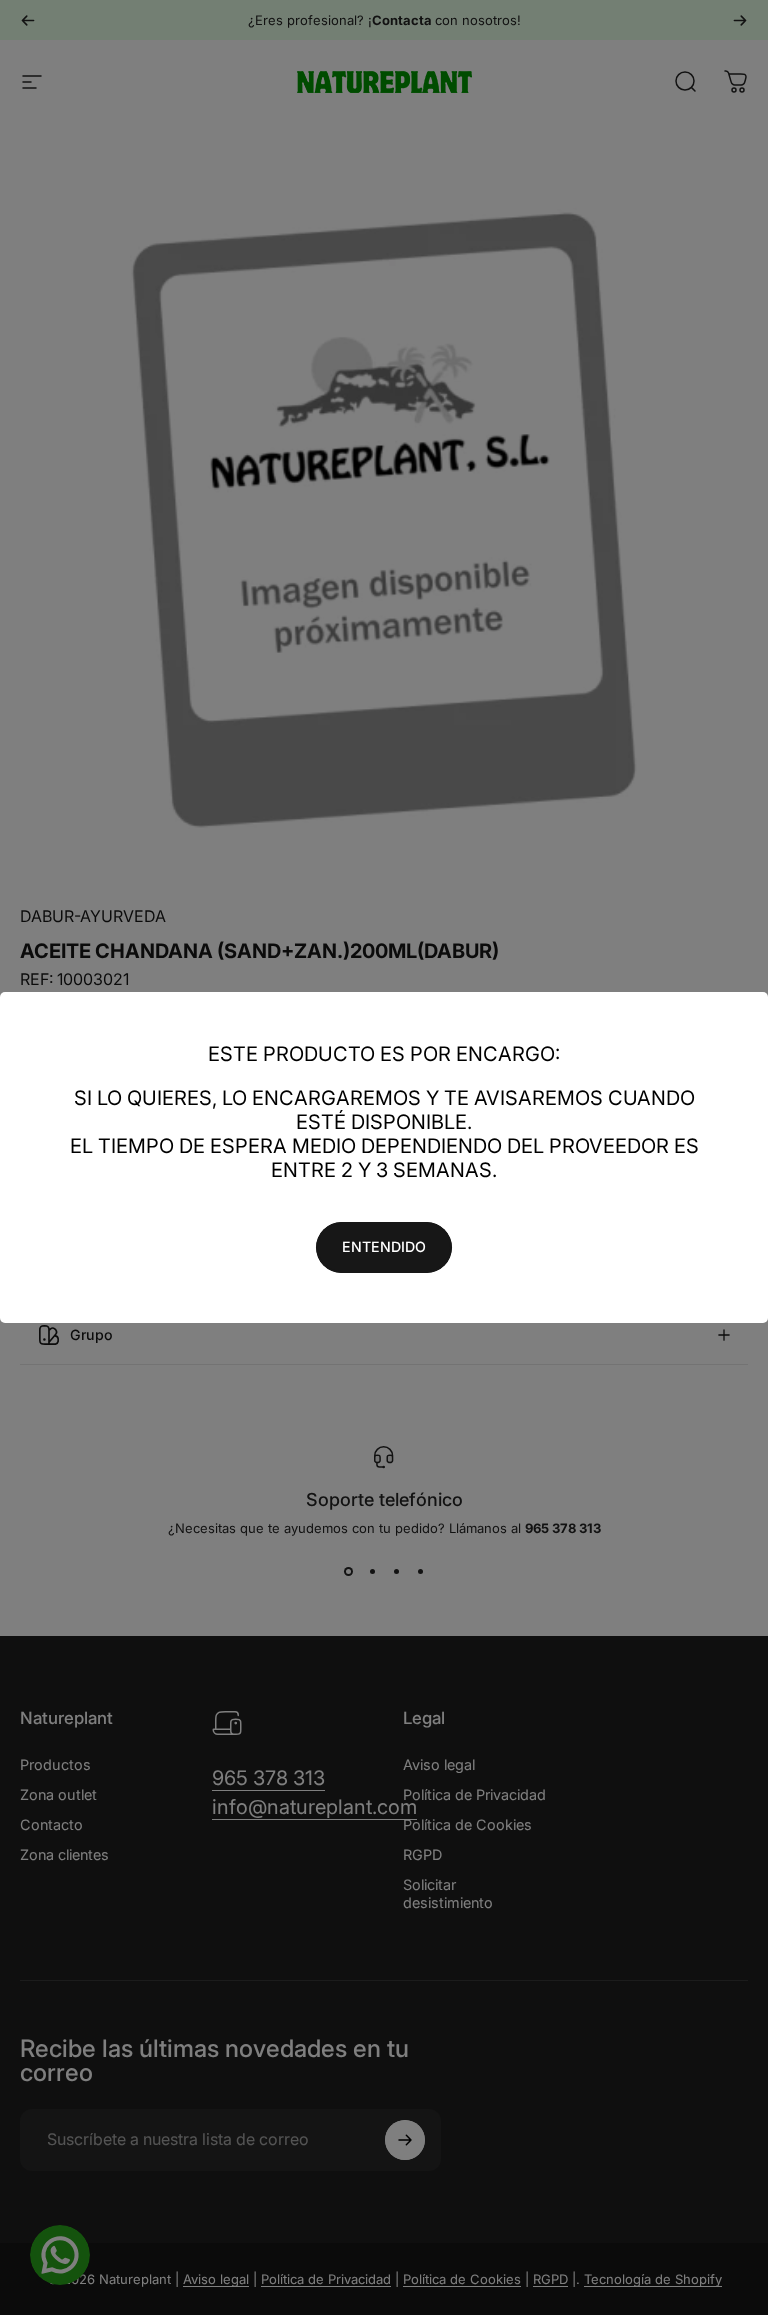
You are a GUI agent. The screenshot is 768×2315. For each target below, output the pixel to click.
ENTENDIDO (384, 1246)
